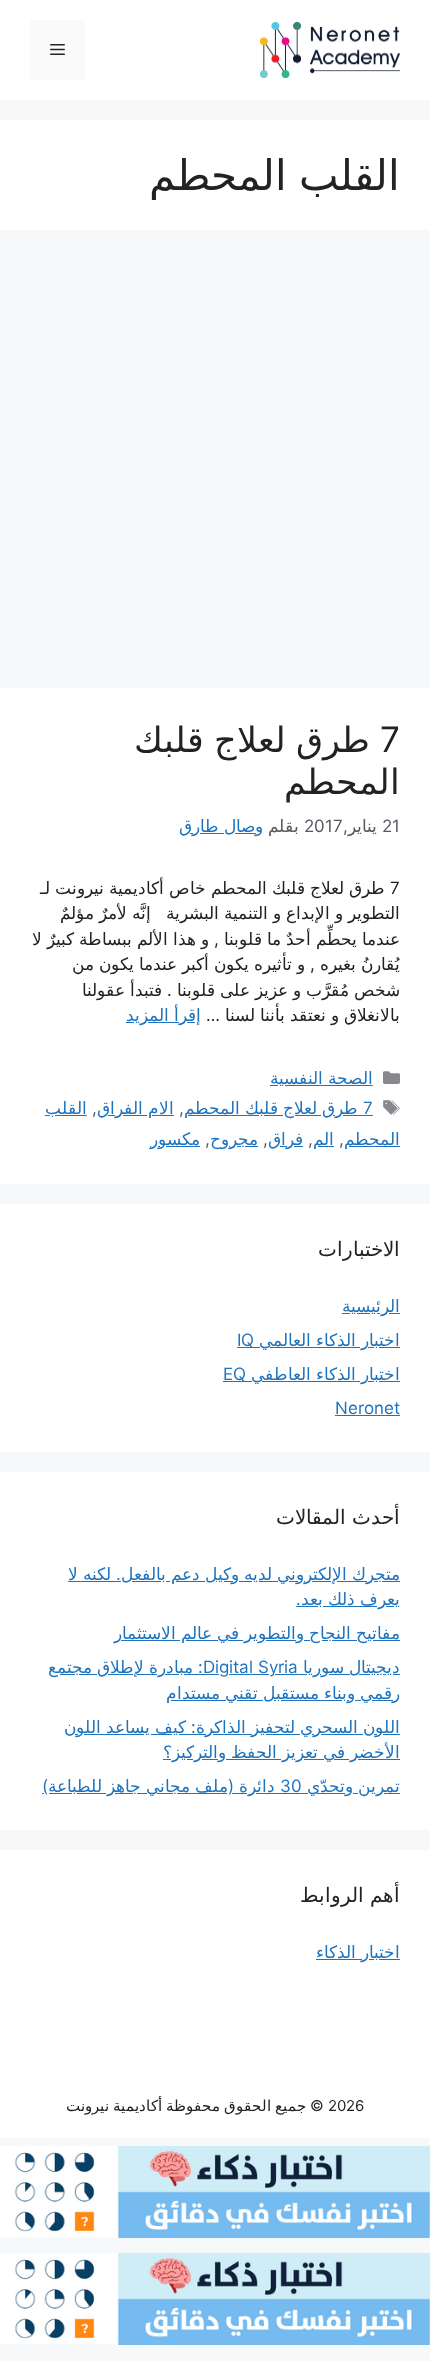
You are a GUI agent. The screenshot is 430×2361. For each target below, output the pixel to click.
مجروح (234, 1139)
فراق (285, 1139)
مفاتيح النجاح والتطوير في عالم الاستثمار (257, 1633)
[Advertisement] (215, 465)
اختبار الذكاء (358, 1952)
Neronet (367, 1408)
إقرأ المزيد (163, 1015)
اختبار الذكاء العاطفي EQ (311, 1374)
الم (323, 1139)
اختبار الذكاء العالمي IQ (318, 1340)
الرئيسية (371, 1306)
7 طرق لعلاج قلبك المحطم (278, 1108)
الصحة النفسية (321, 1078)
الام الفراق (135, 1108)
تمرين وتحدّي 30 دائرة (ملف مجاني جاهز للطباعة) (221, 1786)
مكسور (175, 1139)
